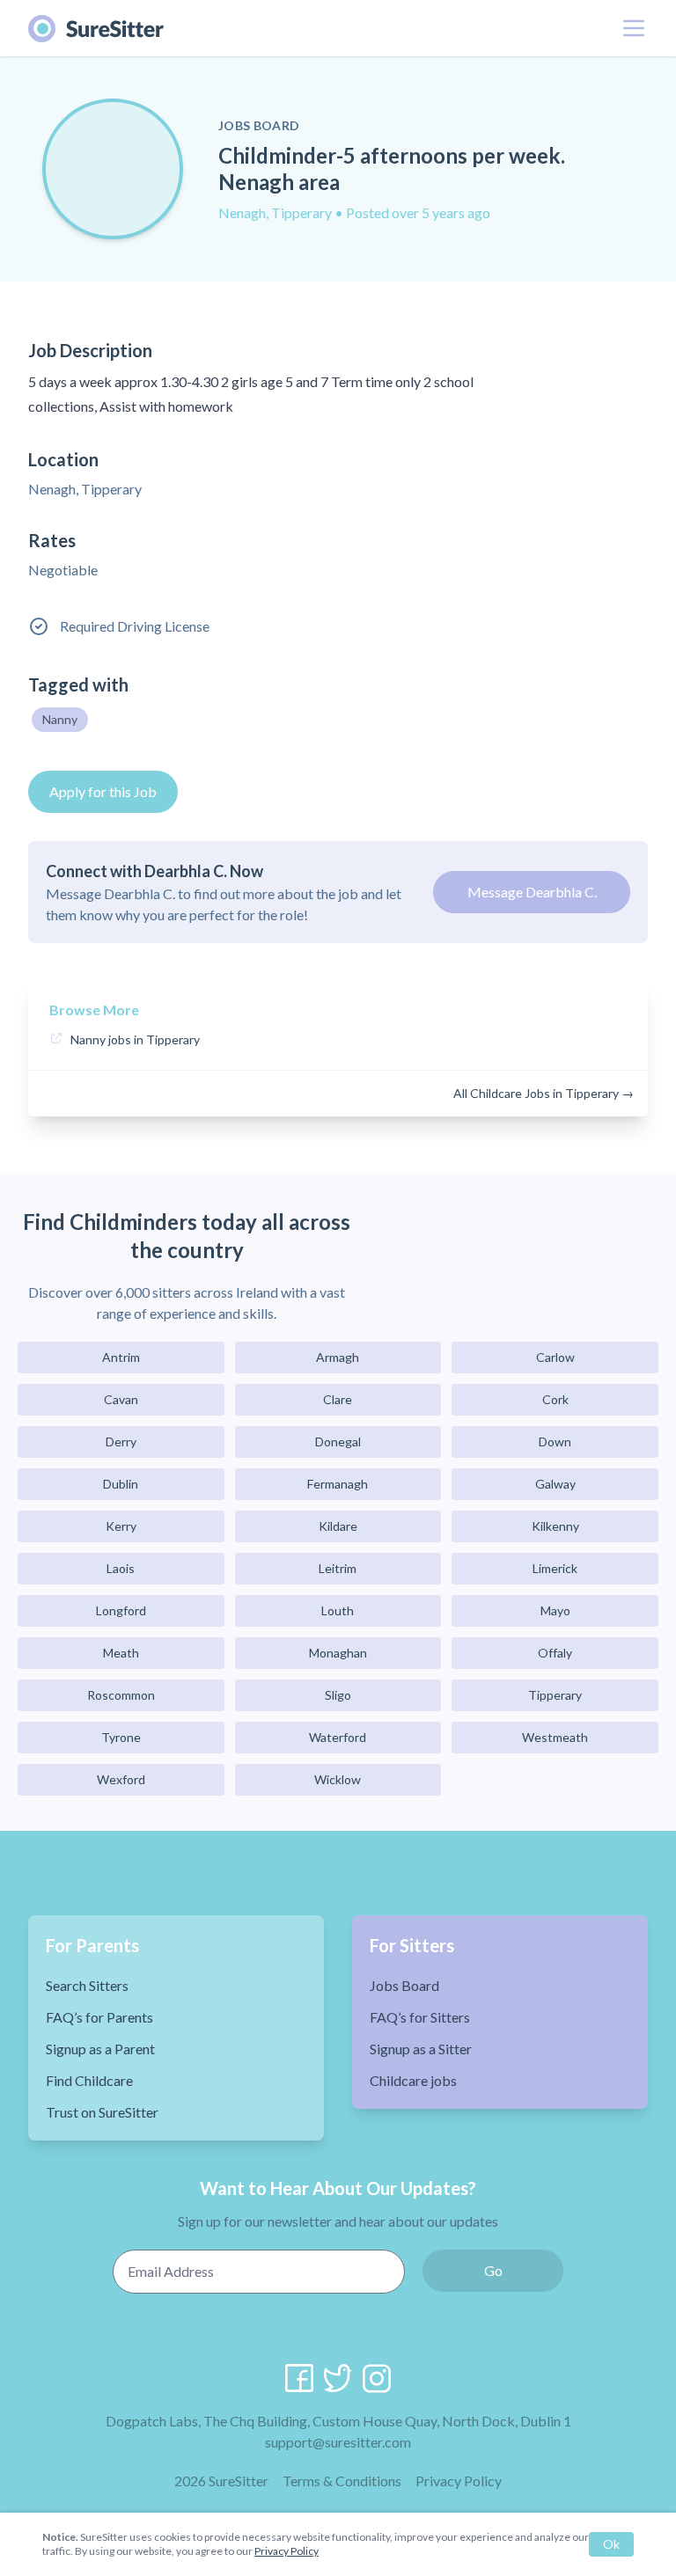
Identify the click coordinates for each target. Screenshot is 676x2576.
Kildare (338, 1526)
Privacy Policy (459, 2481)
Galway (555, 1484)
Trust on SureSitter (102, 2112)
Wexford (121, 1779)
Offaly (555, 1653)
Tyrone (121, 1737)
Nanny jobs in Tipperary (135, 1039)
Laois (121, 1568)
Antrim (121, 1357)
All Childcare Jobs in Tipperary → (544, 1093)
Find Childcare (89, 2080)
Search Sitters (87, 1985)
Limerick (555, 1568)
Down (555, 1442)
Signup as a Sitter (421, 2049)
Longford (121, 1610)
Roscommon (121, 1695)
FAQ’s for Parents (99, 2017)
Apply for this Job (103, 791)
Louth (338, 1610)
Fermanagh (338, 1484)
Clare (338, 1399)
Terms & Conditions (342, 2481)
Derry (121, 1442)
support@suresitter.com (338, 2442)
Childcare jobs (413, 2080)
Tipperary (555, 1695)
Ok (611, 2544)
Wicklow (338, 1779)
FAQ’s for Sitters (420, 2017)
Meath (121, 1653)
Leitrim (338, 1568)
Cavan (121, 1399)
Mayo (555, 1610)
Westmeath (555, 1737)
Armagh (338, 1357)
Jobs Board (404, 1985)
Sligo (338, 1695)
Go (493, 2270)
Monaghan (338, 1653)
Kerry (121, 1526)
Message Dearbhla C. (532, 892)
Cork (555, 1399)
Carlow (555, 1357)
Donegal (338, 1442)
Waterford (338, 1737)
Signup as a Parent (100, 2049)
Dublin (121, 1484)
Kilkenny (555, 1526)
